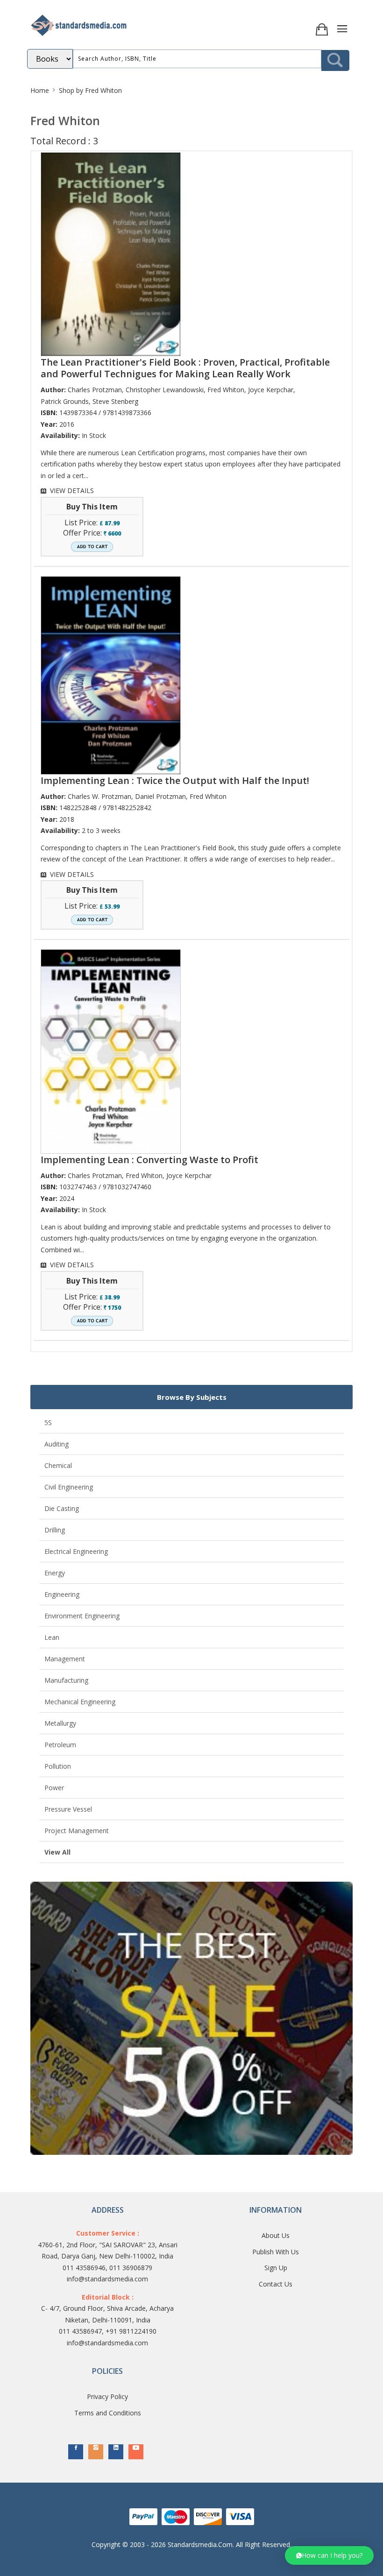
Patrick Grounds (65, 401)
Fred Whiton (226, 390)
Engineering (62, 1594)
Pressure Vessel (68, 1809)
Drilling (55, 1530)
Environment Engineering (82, 1616)
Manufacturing (66, 1680)
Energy (55, 1573)
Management (65, 1659)
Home (40, 90)
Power (54, 1788)
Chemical (58, 1465)
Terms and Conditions (108, 2413)
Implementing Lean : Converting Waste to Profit (149, 1160)
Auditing (57, 1444)
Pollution (58, 1766)
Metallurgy (60, 1723)
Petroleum (60, 1745)
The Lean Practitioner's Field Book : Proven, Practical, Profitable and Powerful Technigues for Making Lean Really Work (185, 368)
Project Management (77, 1831)
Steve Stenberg (115, 401)
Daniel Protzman (160, 796)
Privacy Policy (107, 2396)
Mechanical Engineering (80, 1702)
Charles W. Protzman (99, 796)
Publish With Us (276, 2252)
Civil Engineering (69, 1487)
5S (48, 1422)
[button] (329, 2555)
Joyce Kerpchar (271, 390)
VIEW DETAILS (72, 490)
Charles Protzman (95, 390)
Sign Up (276, 2268)
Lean (52, 1637)
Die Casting (62, 1508)
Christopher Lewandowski (165, 390)
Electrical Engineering (76, 1551)
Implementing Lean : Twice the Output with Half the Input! (175, 780)
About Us (276, 2235)
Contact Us (276, 2284)
